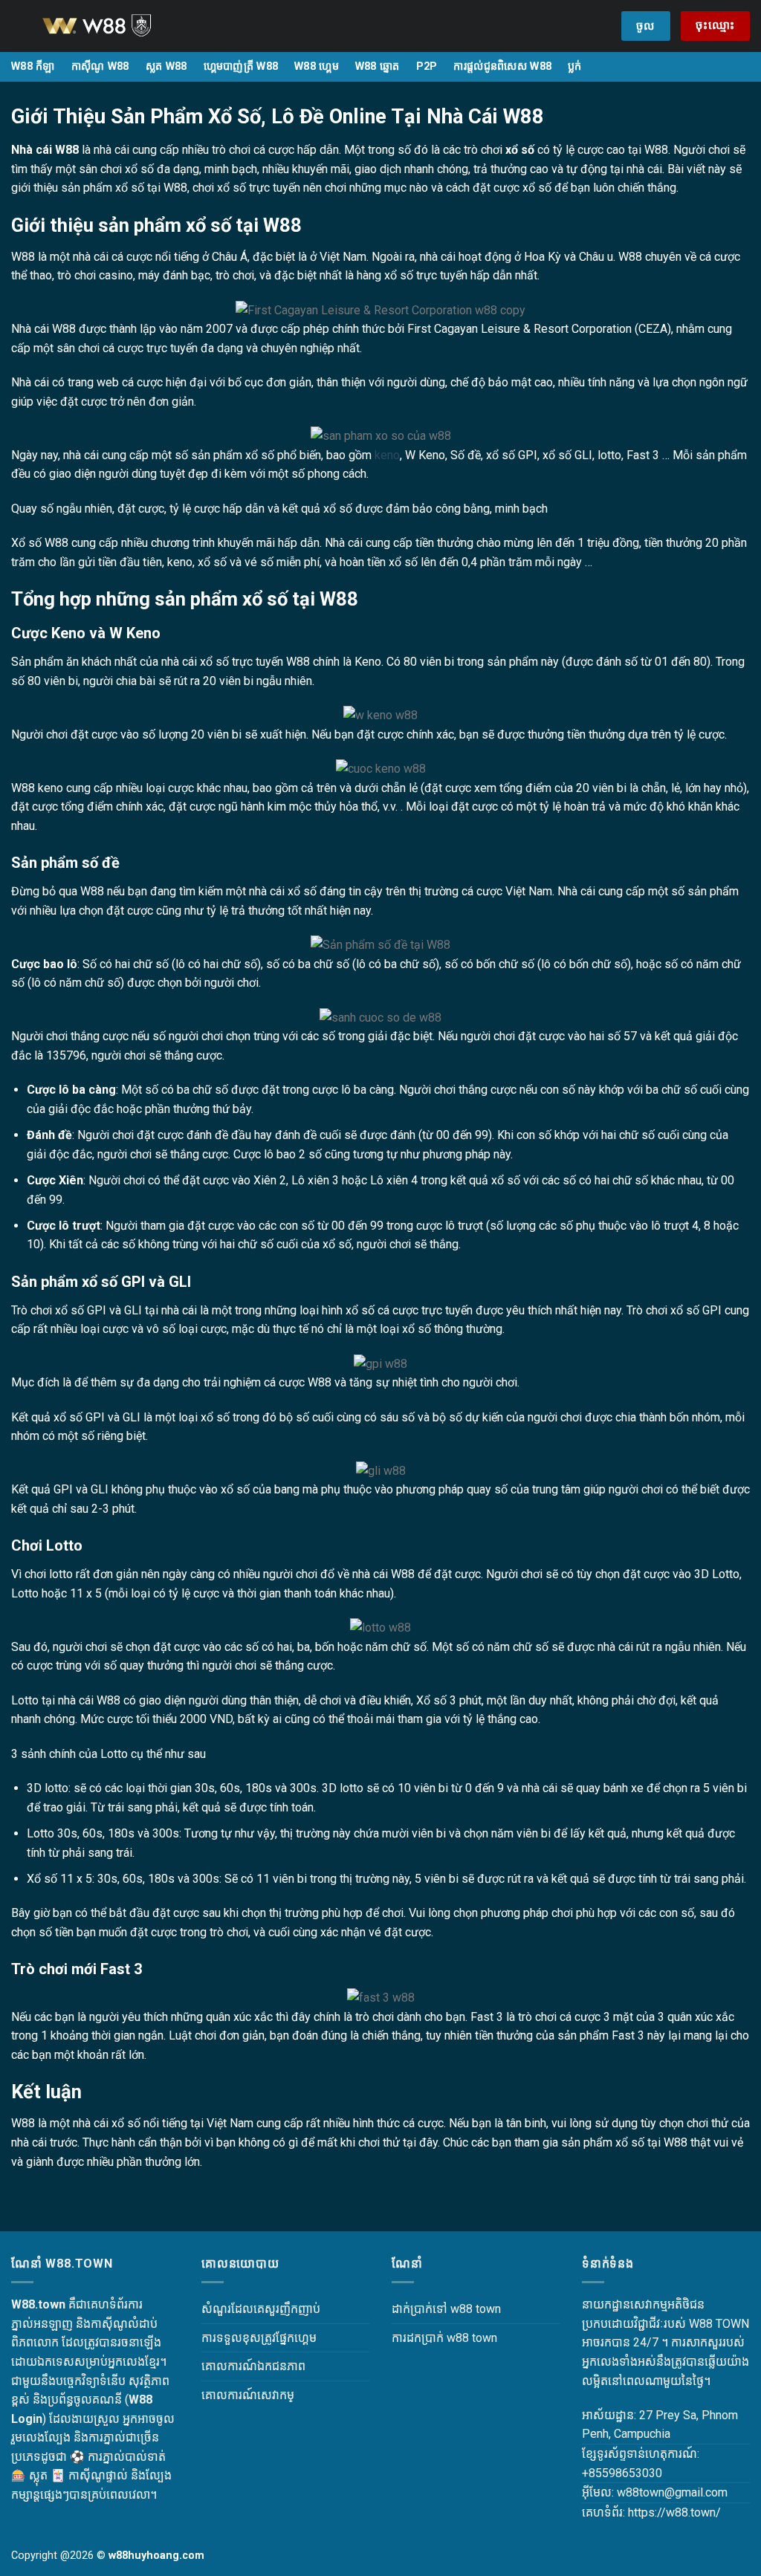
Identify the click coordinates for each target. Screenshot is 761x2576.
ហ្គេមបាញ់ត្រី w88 (241, 66)
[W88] (115, 26)
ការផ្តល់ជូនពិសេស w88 (502, 66)
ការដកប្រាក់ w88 (430, 2338)
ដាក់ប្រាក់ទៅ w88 (432, 2309)
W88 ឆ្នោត (378, 66)
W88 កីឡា (33, 66)
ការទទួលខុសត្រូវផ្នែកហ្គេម (259, 2338)
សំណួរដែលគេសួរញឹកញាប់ (261, 2309)
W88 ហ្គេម (317, 66)
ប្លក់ (575, 66)
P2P (427, 66)
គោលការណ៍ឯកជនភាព (253, 2366)
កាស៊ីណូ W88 (100, 66)
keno (387, 455)
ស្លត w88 (166, 66)
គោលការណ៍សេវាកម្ (248, 2395)
